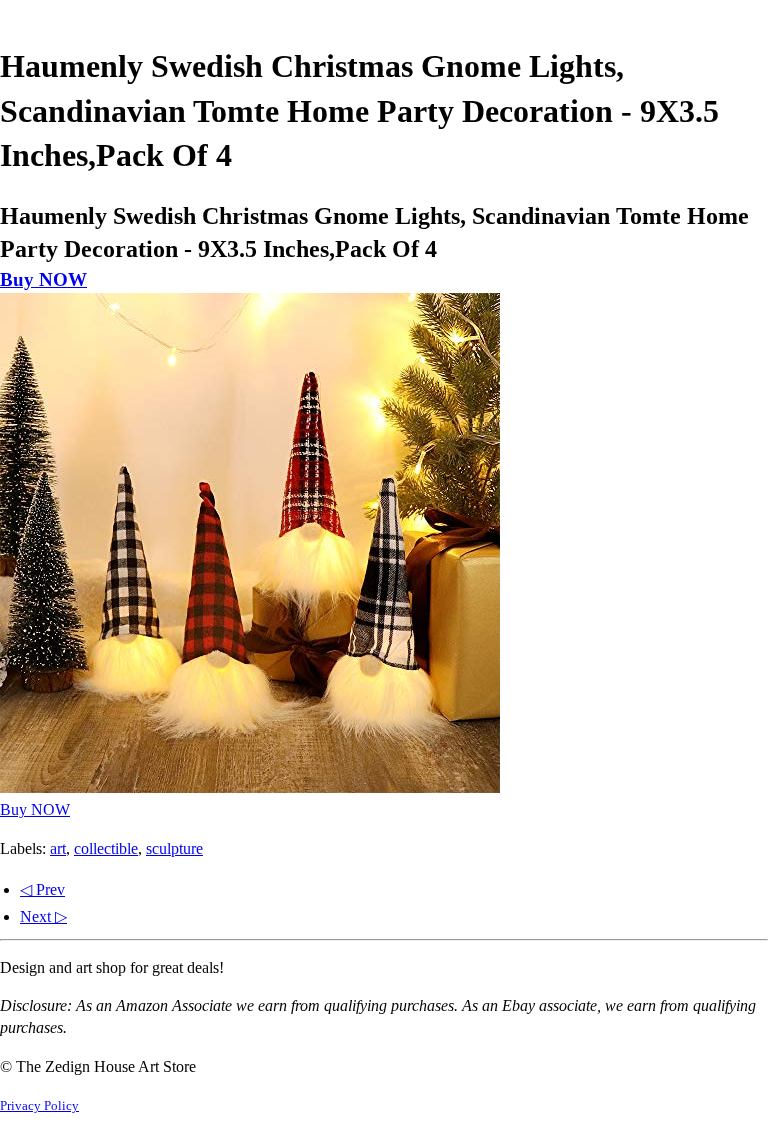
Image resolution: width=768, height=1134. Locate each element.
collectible (106, 848)
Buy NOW (43, 279)
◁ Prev (42, 889)
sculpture (174, 848)
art (58, 848)
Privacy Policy (39, 1106)
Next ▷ (43, 916)
